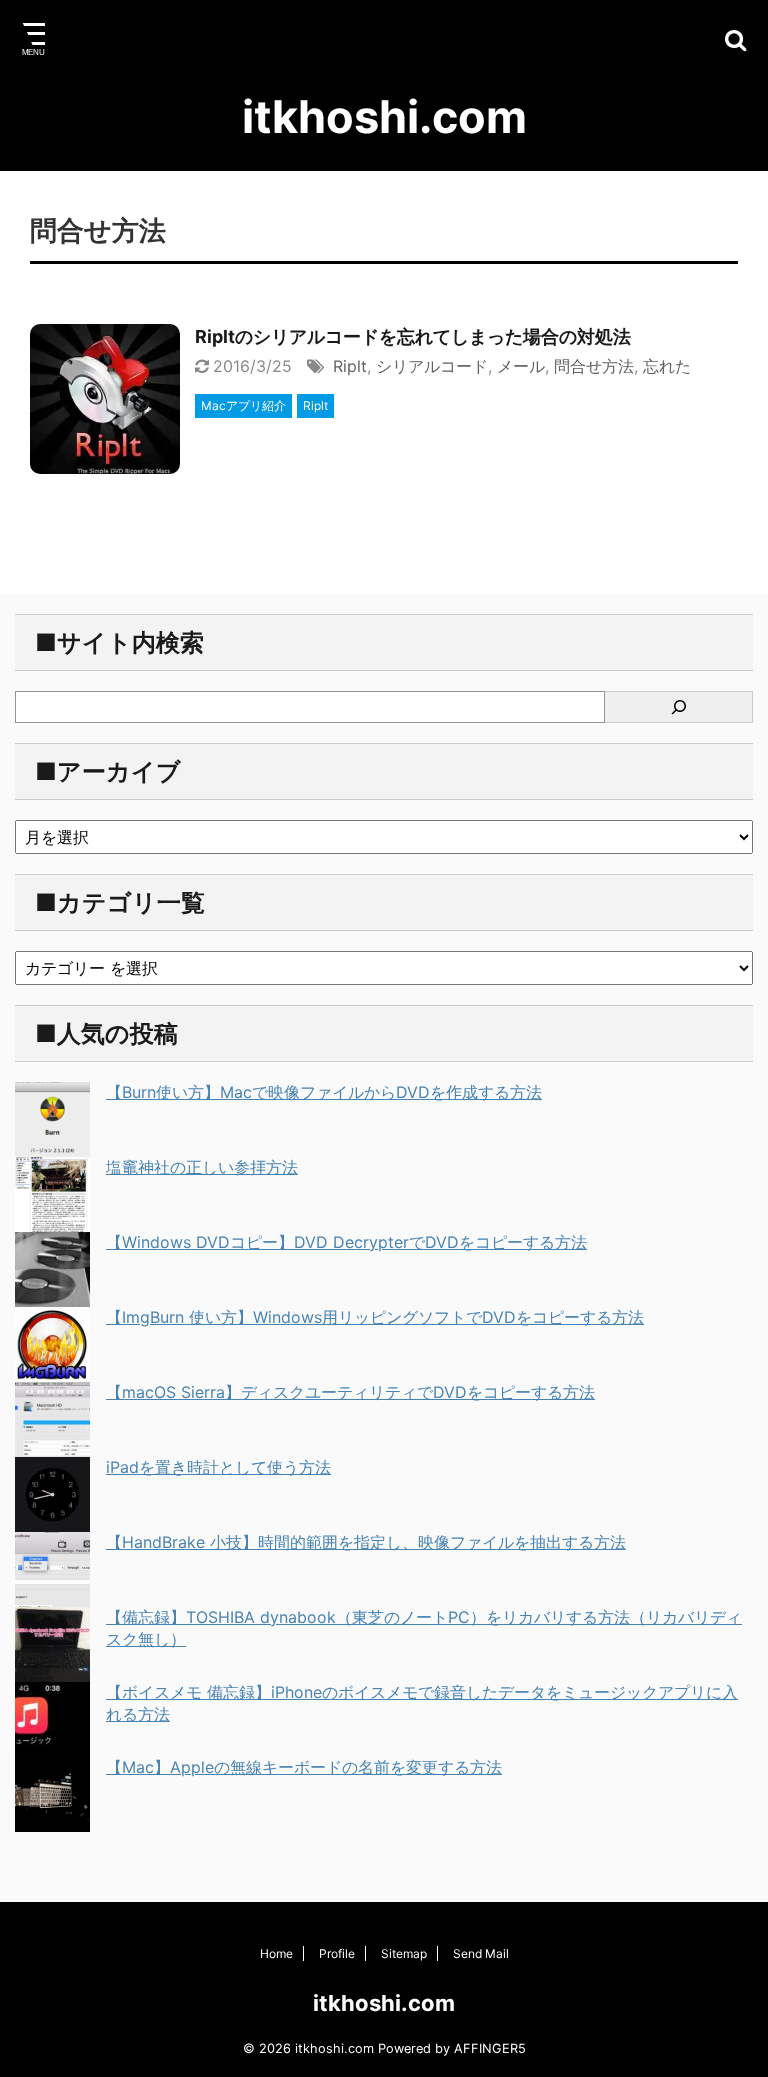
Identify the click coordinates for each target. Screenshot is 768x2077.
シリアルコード (432, 366)
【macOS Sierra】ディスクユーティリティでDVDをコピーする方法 (350, 1392)
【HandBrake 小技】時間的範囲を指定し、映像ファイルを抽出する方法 (366, 1542)
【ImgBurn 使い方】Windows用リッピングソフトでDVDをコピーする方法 (375, 1317)
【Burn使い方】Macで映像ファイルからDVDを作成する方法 (324, 1092)
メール (521, 366)
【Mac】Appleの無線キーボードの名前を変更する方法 (304, 1767)
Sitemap (404, 1953)
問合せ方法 (594, 366)
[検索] (679, 707)
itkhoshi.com (384, 116)
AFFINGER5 (490, 2048)
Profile (337, 1953)
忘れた (667, 366)
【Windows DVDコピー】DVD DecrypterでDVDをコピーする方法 (346, 1242)
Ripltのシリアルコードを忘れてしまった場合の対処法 (413, 336)
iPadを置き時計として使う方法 (218, 1467)
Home (276, 1953)
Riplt (350, 366)
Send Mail (481, 1953)
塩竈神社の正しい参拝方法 (202, 1167)
